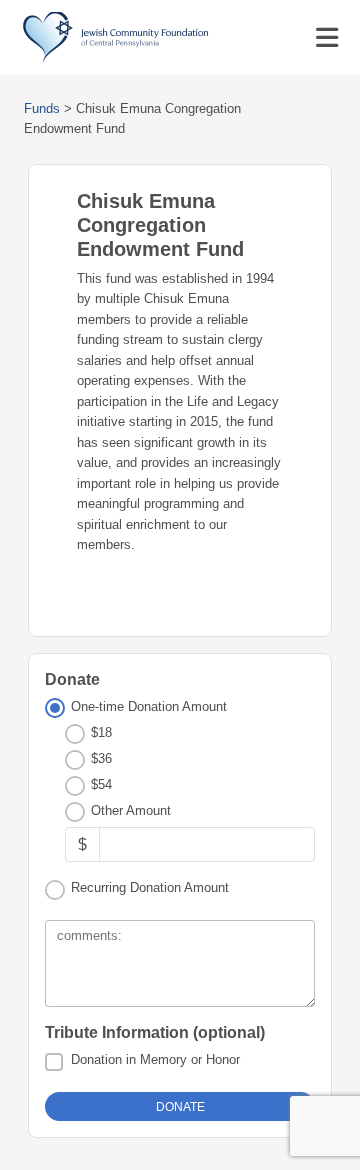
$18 (101, 732)
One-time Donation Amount (149, 706)
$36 (101, 758)
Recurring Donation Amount (150, 887)
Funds (42, 108)
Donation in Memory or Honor (155, 1059)
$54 (101, 784)
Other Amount (131, 810)
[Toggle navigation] (327, 38)
